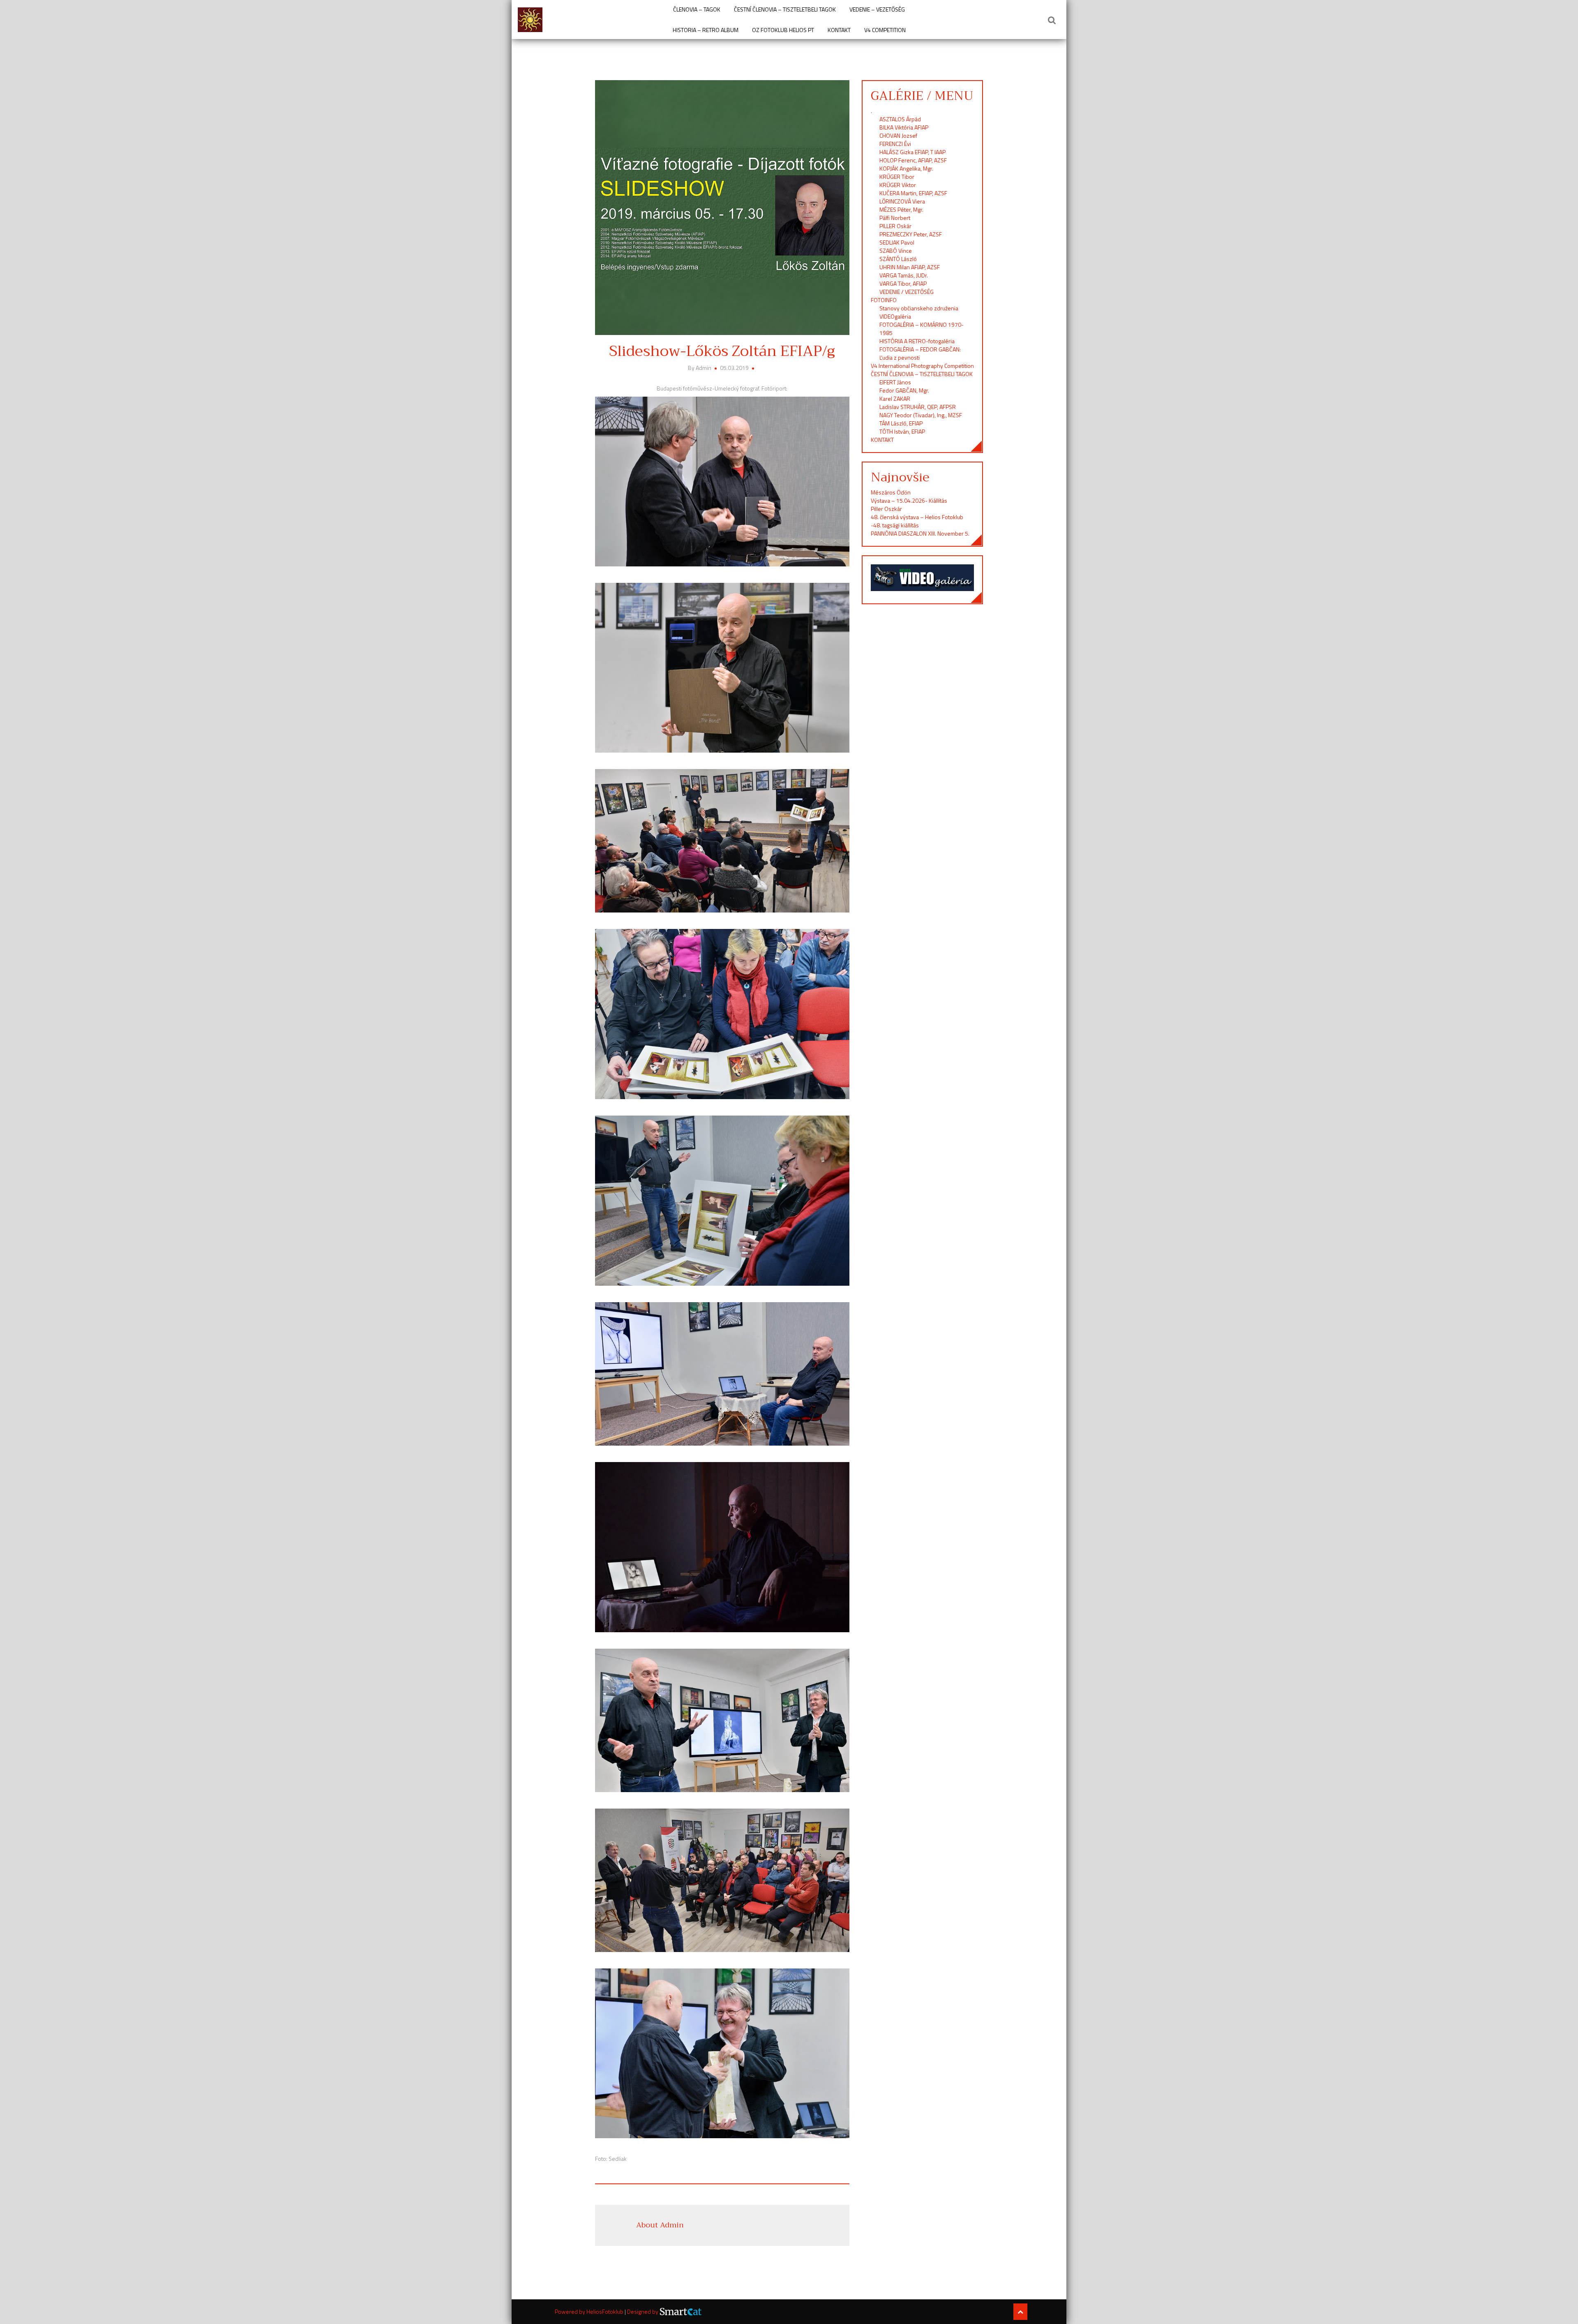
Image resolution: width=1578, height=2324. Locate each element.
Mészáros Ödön (891, 492)
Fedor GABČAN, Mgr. (904, 390)
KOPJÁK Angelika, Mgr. (906, 168)
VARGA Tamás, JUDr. (904, 275)
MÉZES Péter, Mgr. (901, 209)
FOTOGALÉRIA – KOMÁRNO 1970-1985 (922, 329)
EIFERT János (895, 382)
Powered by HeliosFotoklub (590, 2311)
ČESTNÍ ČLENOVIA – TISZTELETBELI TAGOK (785, 9)
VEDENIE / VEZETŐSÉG (907, 292)
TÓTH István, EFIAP (902, 431)
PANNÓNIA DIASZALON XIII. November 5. (920, 533)
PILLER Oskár (895, 226)
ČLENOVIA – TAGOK (697, 9)
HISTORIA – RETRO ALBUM (706, 30)
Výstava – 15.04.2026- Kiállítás (909, 500)
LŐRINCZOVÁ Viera (902, 201)
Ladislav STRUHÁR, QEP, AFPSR (918, 407)
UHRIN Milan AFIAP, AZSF (910, 267)
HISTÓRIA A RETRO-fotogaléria (917, 341)
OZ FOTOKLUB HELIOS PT (783, 30)
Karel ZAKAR (895, 398)
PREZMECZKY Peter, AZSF (911, 234)
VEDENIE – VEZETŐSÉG (877, 9)
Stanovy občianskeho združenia (919, 308)
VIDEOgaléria (895, 316)
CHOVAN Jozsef (898, 135)
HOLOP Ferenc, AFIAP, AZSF (913, 160)
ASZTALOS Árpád (900, 119)
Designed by (643, 2312)
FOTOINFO (884, 300)
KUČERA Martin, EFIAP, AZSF (914, 193)
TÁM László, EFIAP (901, 423)
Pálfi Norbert (895, 218)
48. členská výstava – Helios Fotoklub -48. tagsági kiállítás (917, 521)
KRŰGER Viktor (898, 185)
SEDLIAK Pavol (897, 242)
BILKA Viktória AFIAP (904, 127)
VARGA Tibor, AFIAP (903, 283)
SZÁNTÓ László (898, 259)
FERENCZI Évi (895, 144)
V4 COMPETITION (885, 30)
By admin (700, 368)
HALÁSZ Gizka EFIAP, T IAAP (912, 152)
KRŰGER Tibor (897, 177)
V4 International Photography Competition (922, 366)
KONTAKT (839, 30)
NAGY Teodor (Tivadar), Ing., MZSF (921, 415)
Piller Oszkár (886, 509)
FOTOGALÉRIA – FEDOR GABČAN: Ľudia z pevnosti (920, 353)
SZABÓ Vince (896, 251)
